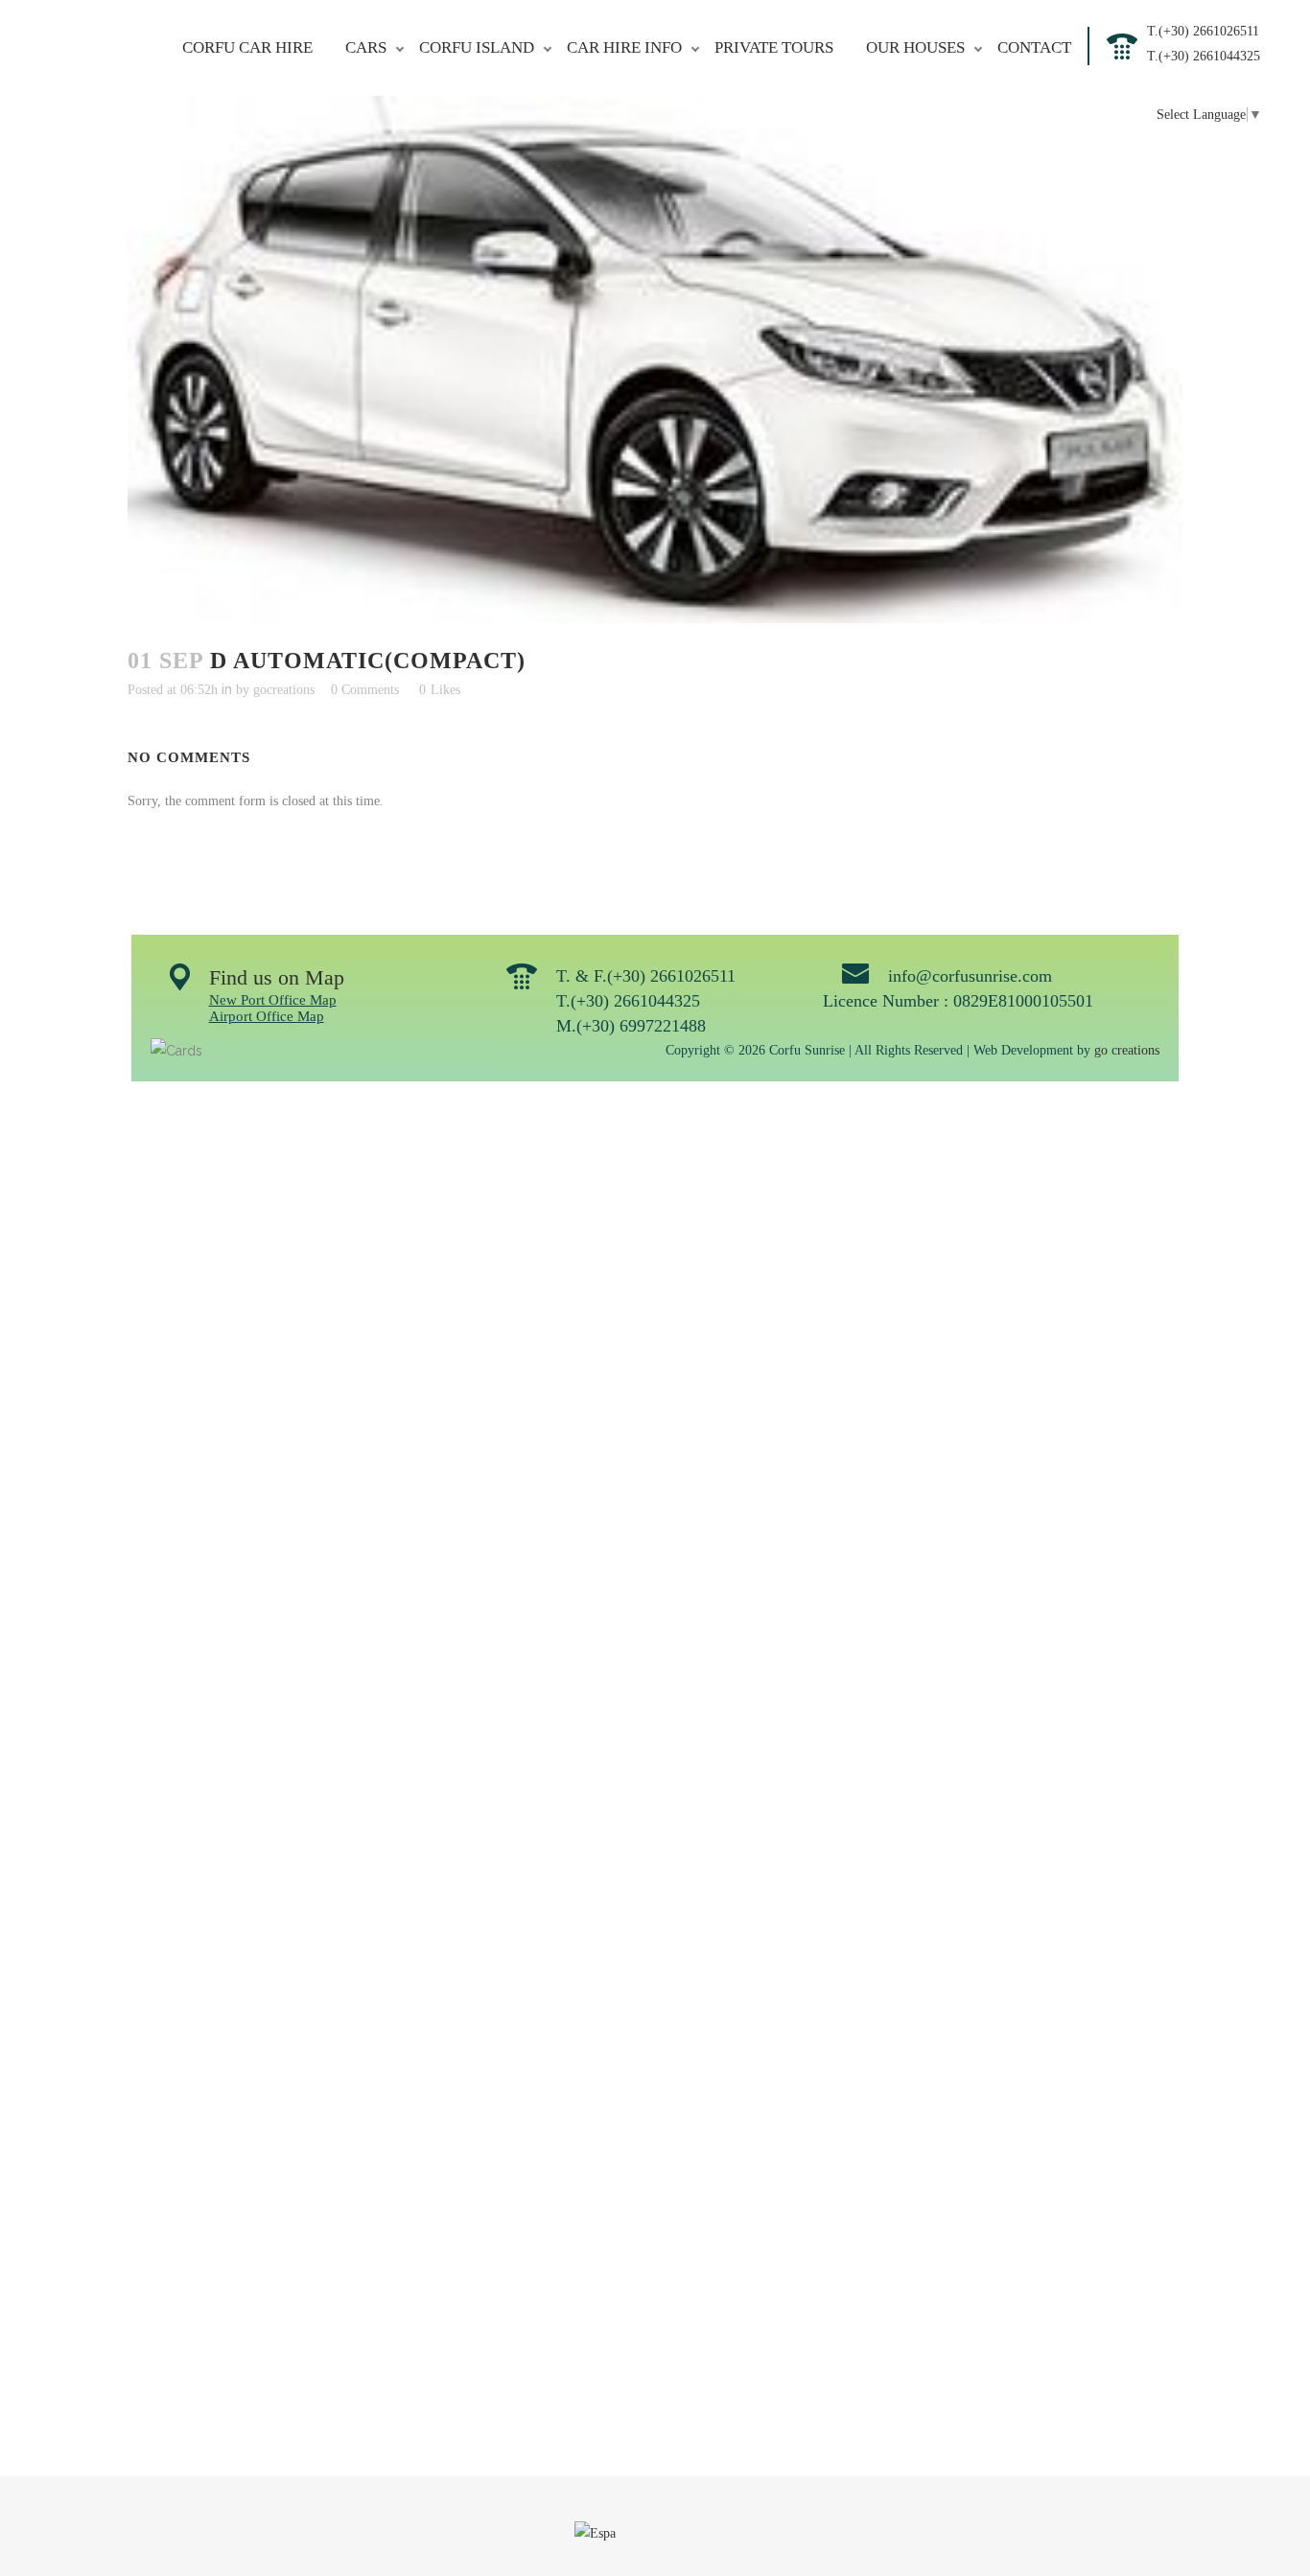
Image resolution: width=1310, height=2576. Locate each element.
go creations (1127, 1050)
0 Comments (365, 690)
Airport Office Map (267, 1016)
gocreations (284, 690)
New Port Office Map (273, 1000)
